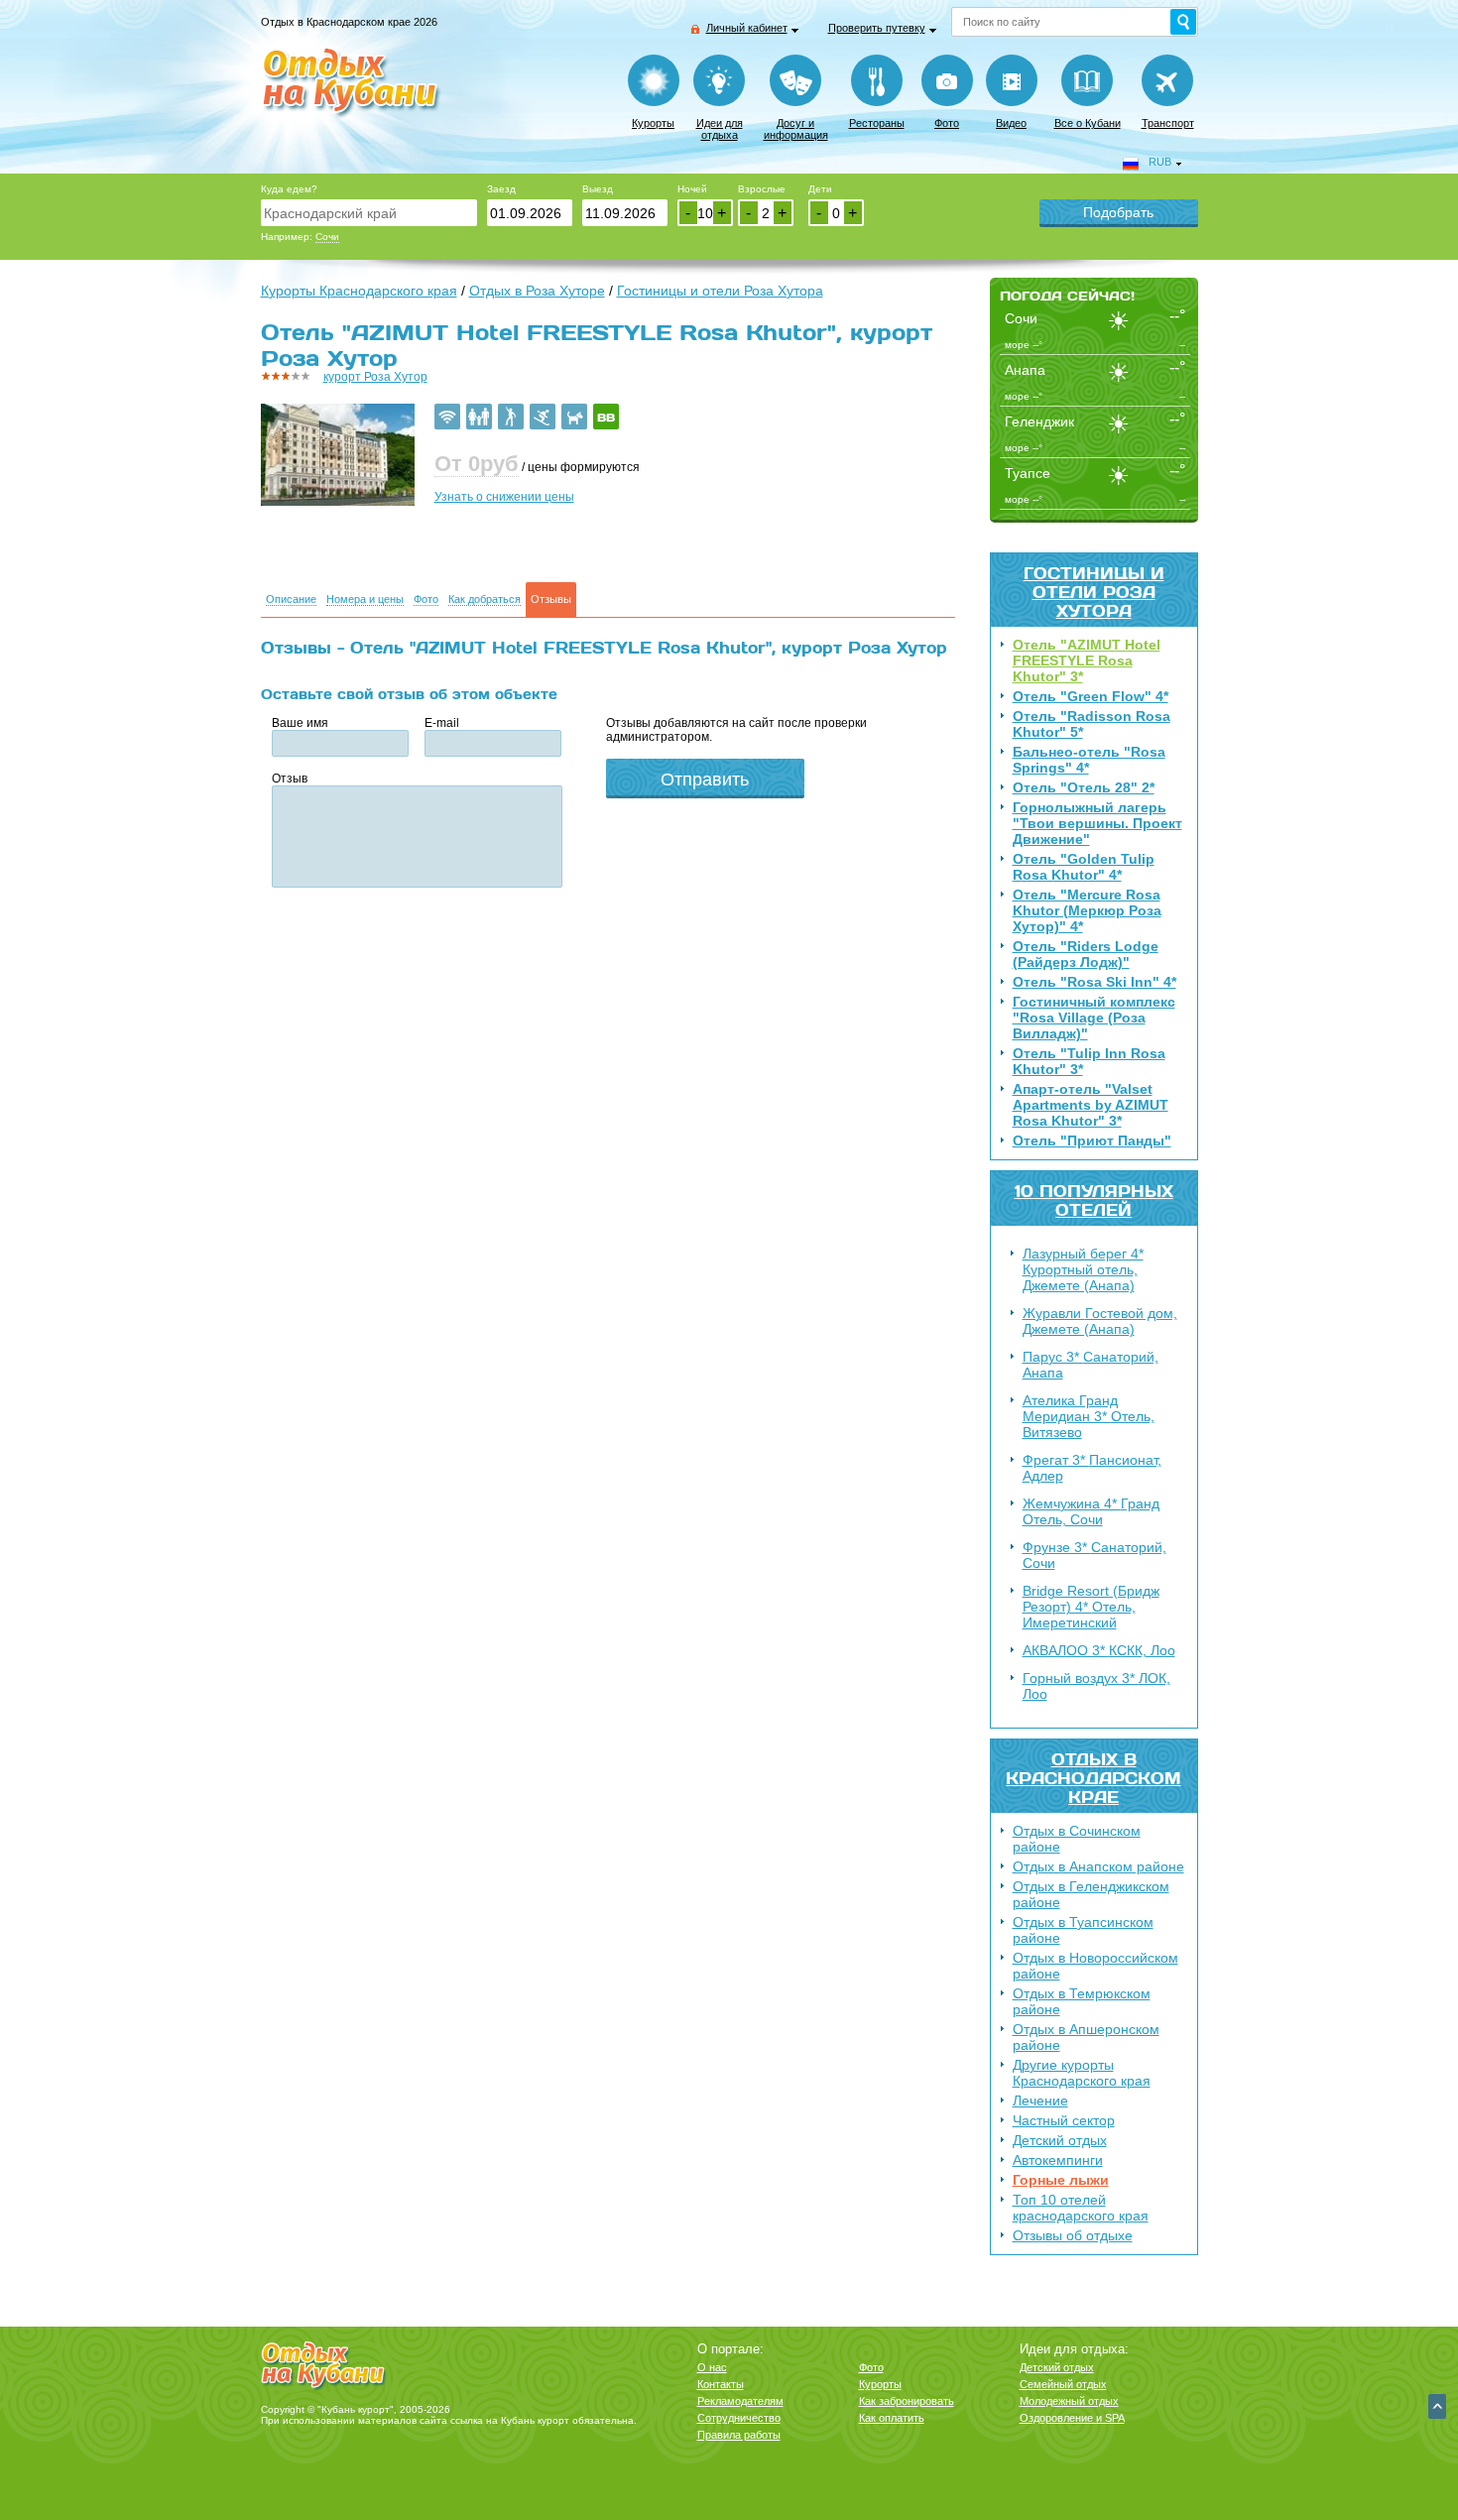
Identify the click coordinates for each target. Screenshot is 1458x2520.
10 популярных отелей (1094, 1200)
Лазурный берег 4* (1083, 1269)
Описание (291, 600)
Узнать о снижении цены (504, 497)
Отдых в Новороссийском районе (1095, 1966)
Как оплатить (892, 2418)
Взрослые (762, 189)
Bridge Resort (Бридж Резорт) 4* (1091, 1607)
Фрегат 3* (1092, 1468)
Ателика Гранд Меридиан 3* (1089, 1416)
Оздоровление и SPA (1072, 2418)
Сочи (327, 237)
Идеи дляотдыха (720, 129)
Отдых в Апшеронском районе (1086, 2037)
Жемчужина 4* (1091, 1511)
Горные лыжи (1061, 2180)
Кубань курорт (535, 2420)
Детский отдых (1060, 2140)
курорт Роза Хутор (375, 377)
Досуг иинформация (796, 129)
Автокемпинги (1058, 2160)
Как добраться (485, 600)
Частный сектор (1064, 2120)
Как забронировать (907, 2401)
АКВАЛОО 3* (1099, 1650)
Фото (947, 123)
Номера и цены (365, 600)
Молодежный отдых (1069, 2401)
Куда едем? (289, 189)
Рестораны (877, 123)
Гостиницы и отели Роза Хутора (1094, 592)
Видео (1011, 123)
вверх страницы (1437, 2406)
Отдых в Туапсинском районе (1083, 1930)
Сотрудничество (739, 2418)
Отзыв (290, 779)
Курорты (653, 123)
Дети (820, 189)
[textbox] (369, 213)
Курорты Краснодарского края (359, 291)
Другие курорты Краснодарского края (1082, 2073)
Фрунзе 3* (1094, 1555)
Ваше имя (300, 723)
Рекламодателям (740, 2401)
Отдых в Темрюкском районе (1082, 2001)
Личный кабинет (747, 28)
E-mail (442, 723)
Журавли (1100, 1321)
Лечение (1040, 2100)
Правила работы (739, 2435)
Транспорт (1168, 123)
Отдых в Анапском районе (1098, 1866)
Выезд (598, 189)
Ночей (692, 189)
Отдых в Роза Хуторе (537, 291)
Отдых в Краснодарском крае (1093, 1778)
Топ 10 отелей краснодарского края (1081, 2208)
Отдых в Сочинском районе (1077, 1839)
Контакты (721, 2384)
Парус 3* (1091, 1365)
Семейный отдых (1063, 2384)
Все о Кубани (1088, 123)
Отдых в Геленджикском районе (1091, 1894)
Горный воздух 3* (1096, 1686)
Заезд (501, 189)
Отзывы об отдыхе (1073, 2235)
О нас (712, 2367)
